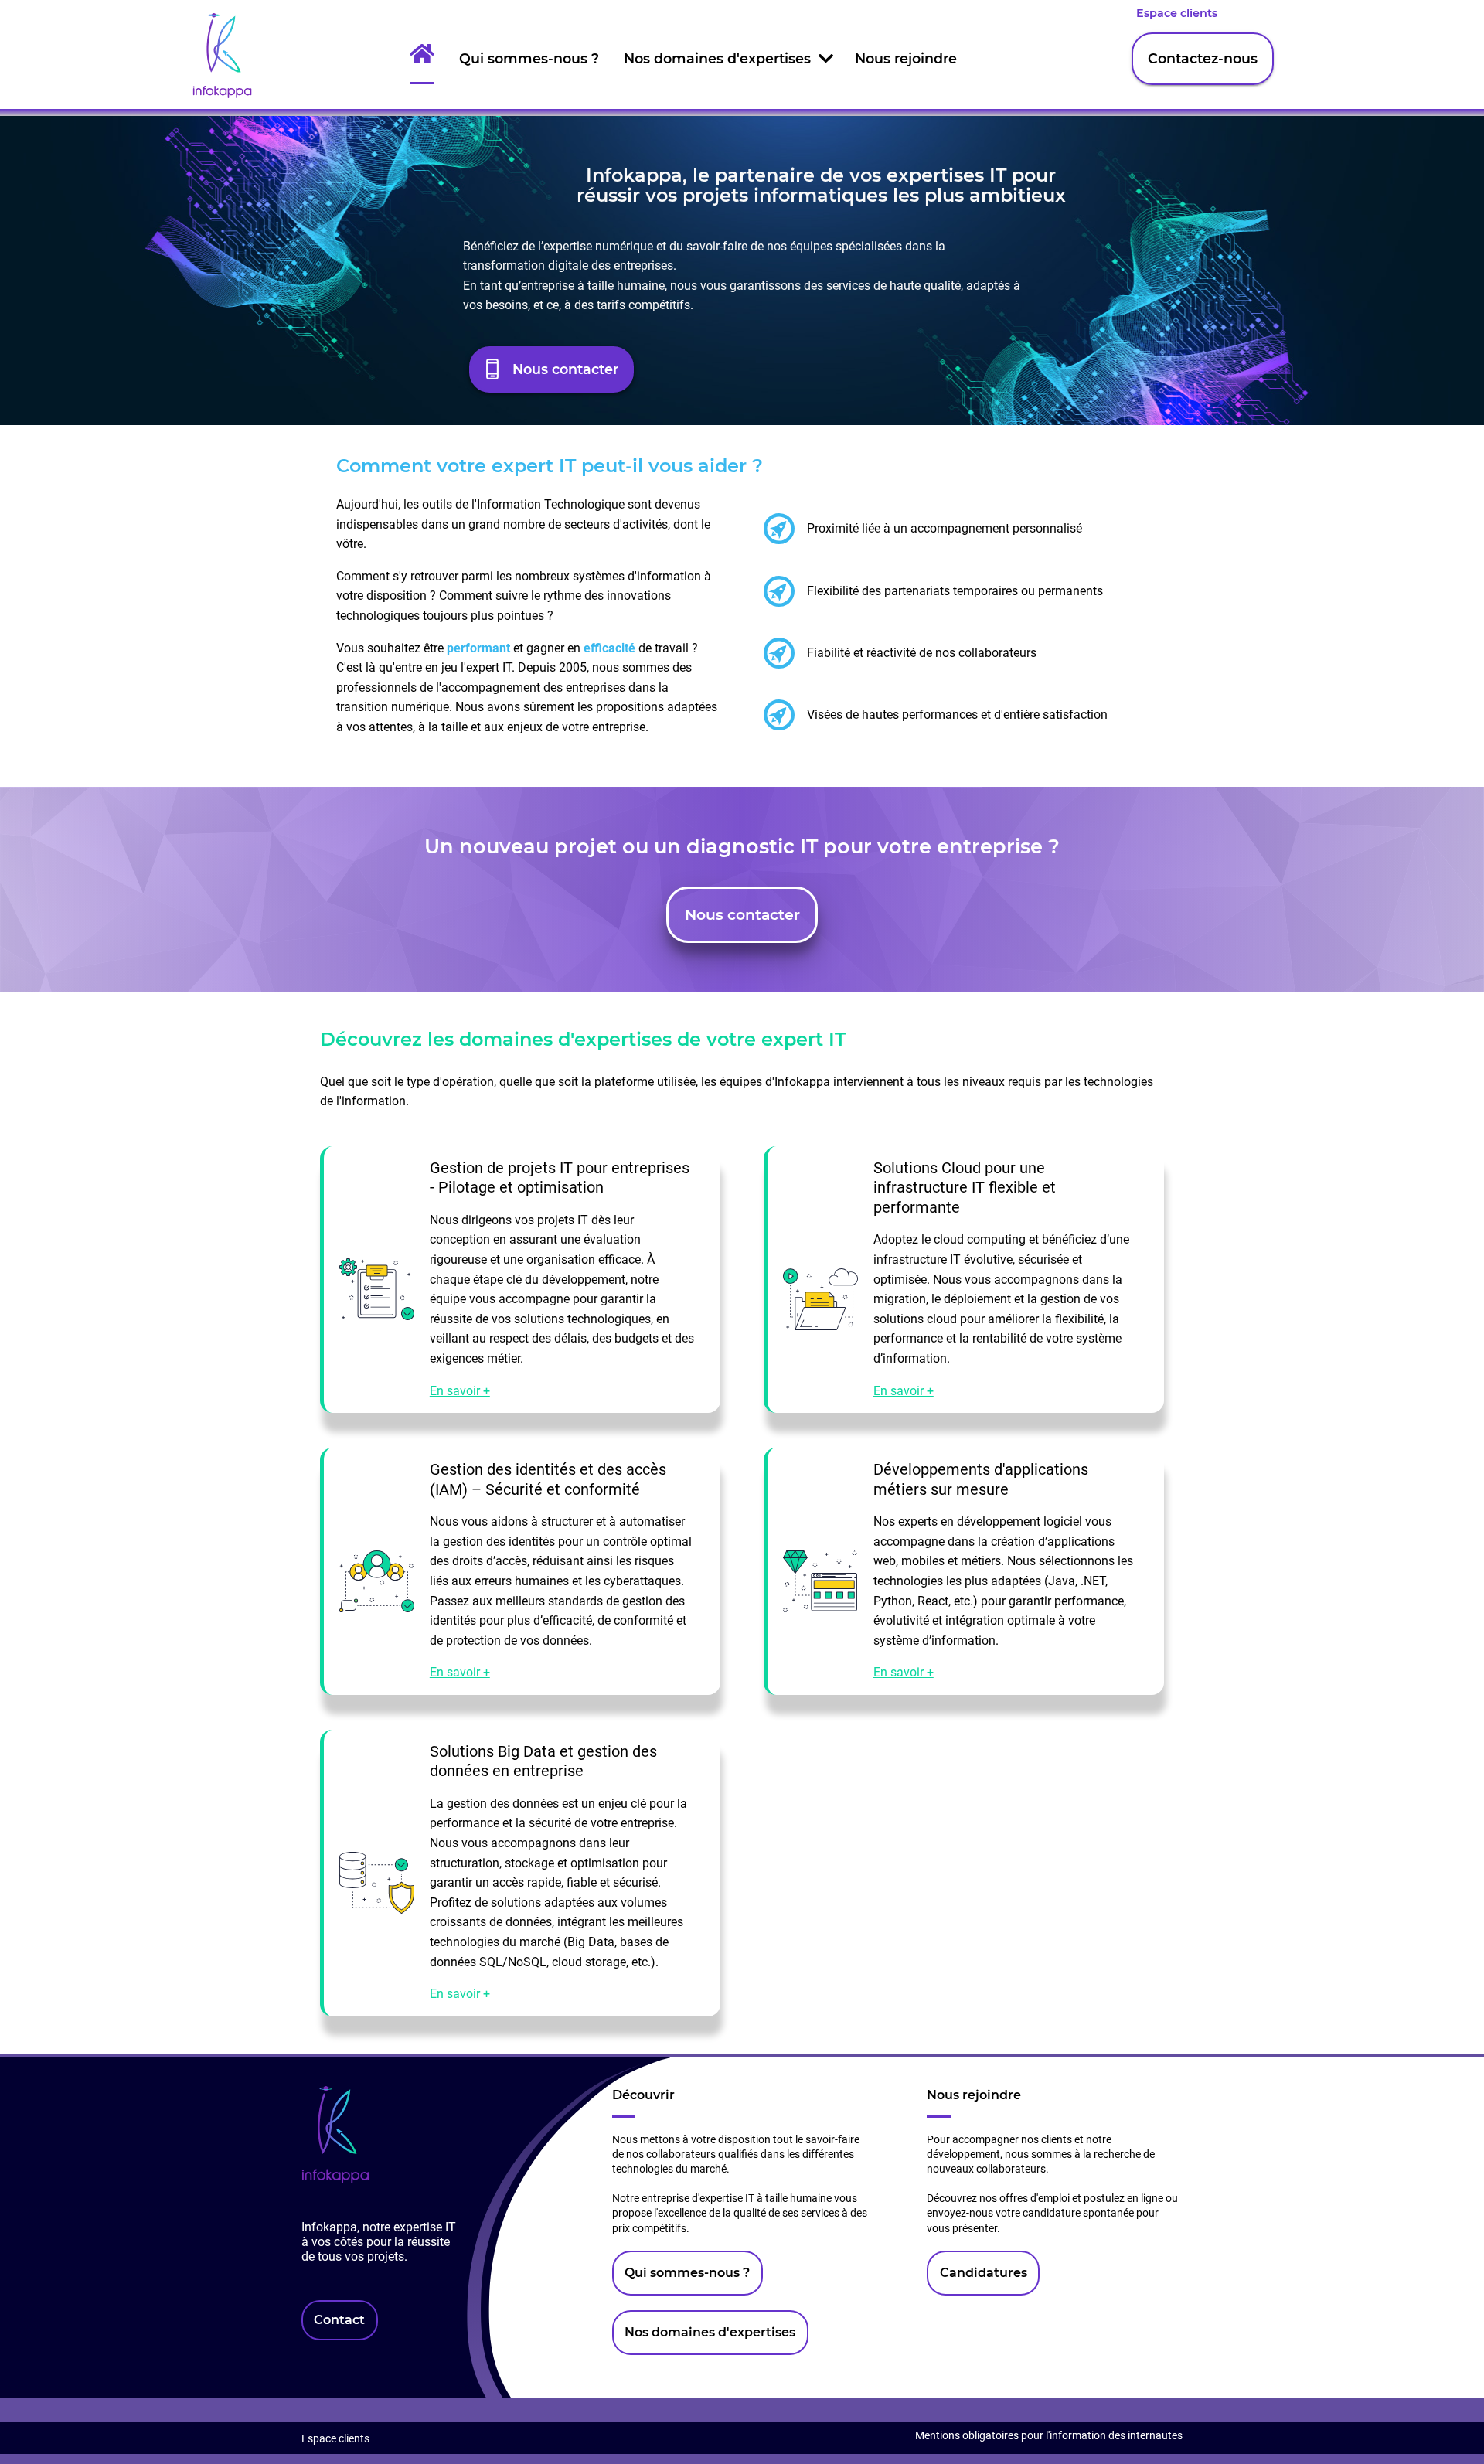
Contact (339, 2320)
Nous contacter (565, 369)
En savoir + (460, 1391)
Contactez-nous (1203, 58)
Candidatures (984, 2273)
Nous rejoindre (906, 58)
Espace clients (1177, 13)
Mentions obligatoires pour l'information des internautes (1049, 2436)
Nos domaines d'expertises (717, 58)
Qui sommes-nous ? (529, 58)
